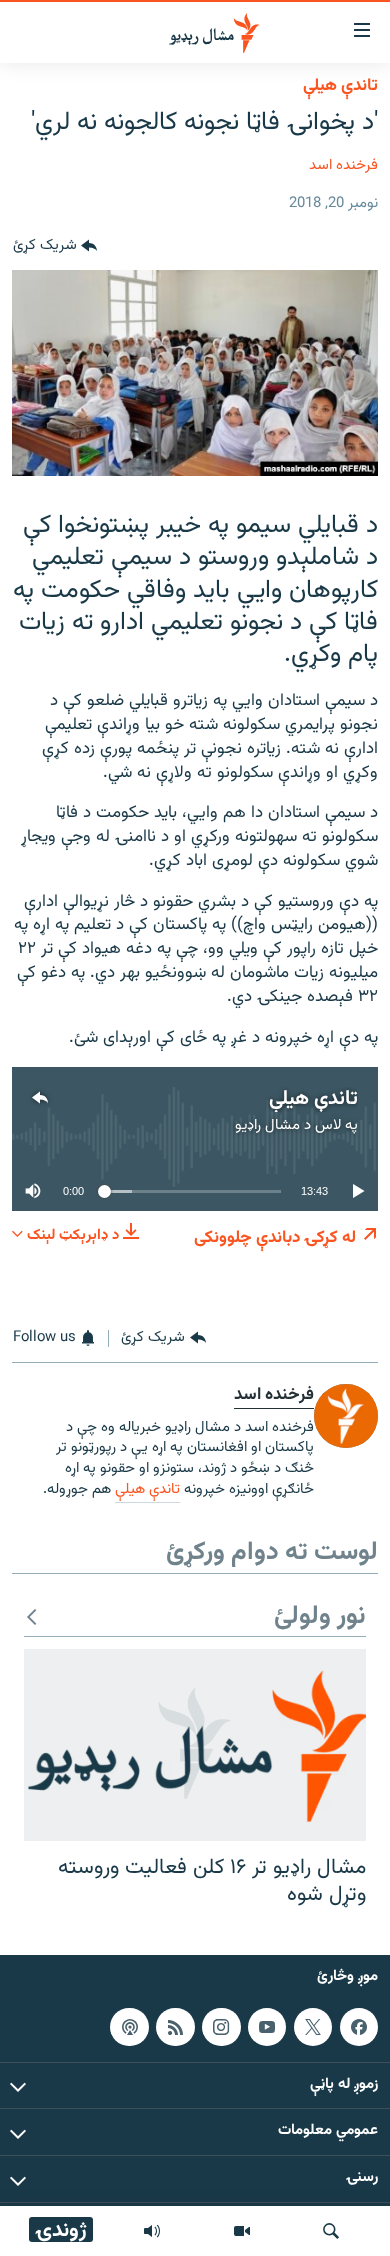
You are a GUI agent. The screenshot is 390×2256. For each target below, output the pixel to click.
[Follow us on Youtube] (267, 2027)
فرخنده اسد (343, 165)
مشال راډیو (267, 1125)
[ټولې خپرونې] (152, 2231)
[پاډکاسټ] (129, 2027)
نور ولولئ (320, 1617)
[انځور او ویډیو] (242, 2231)
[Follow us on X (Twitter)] (313, 2027)
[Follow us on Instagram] (221, 2027)
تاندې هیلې (340, 86)
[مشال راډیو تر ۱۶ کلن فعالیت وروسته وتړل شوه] (195, 1745)
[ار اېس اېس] (175, 2027)
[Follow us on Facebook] (359, 2027)
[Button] (55, 246)
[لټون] (331, 2231)
